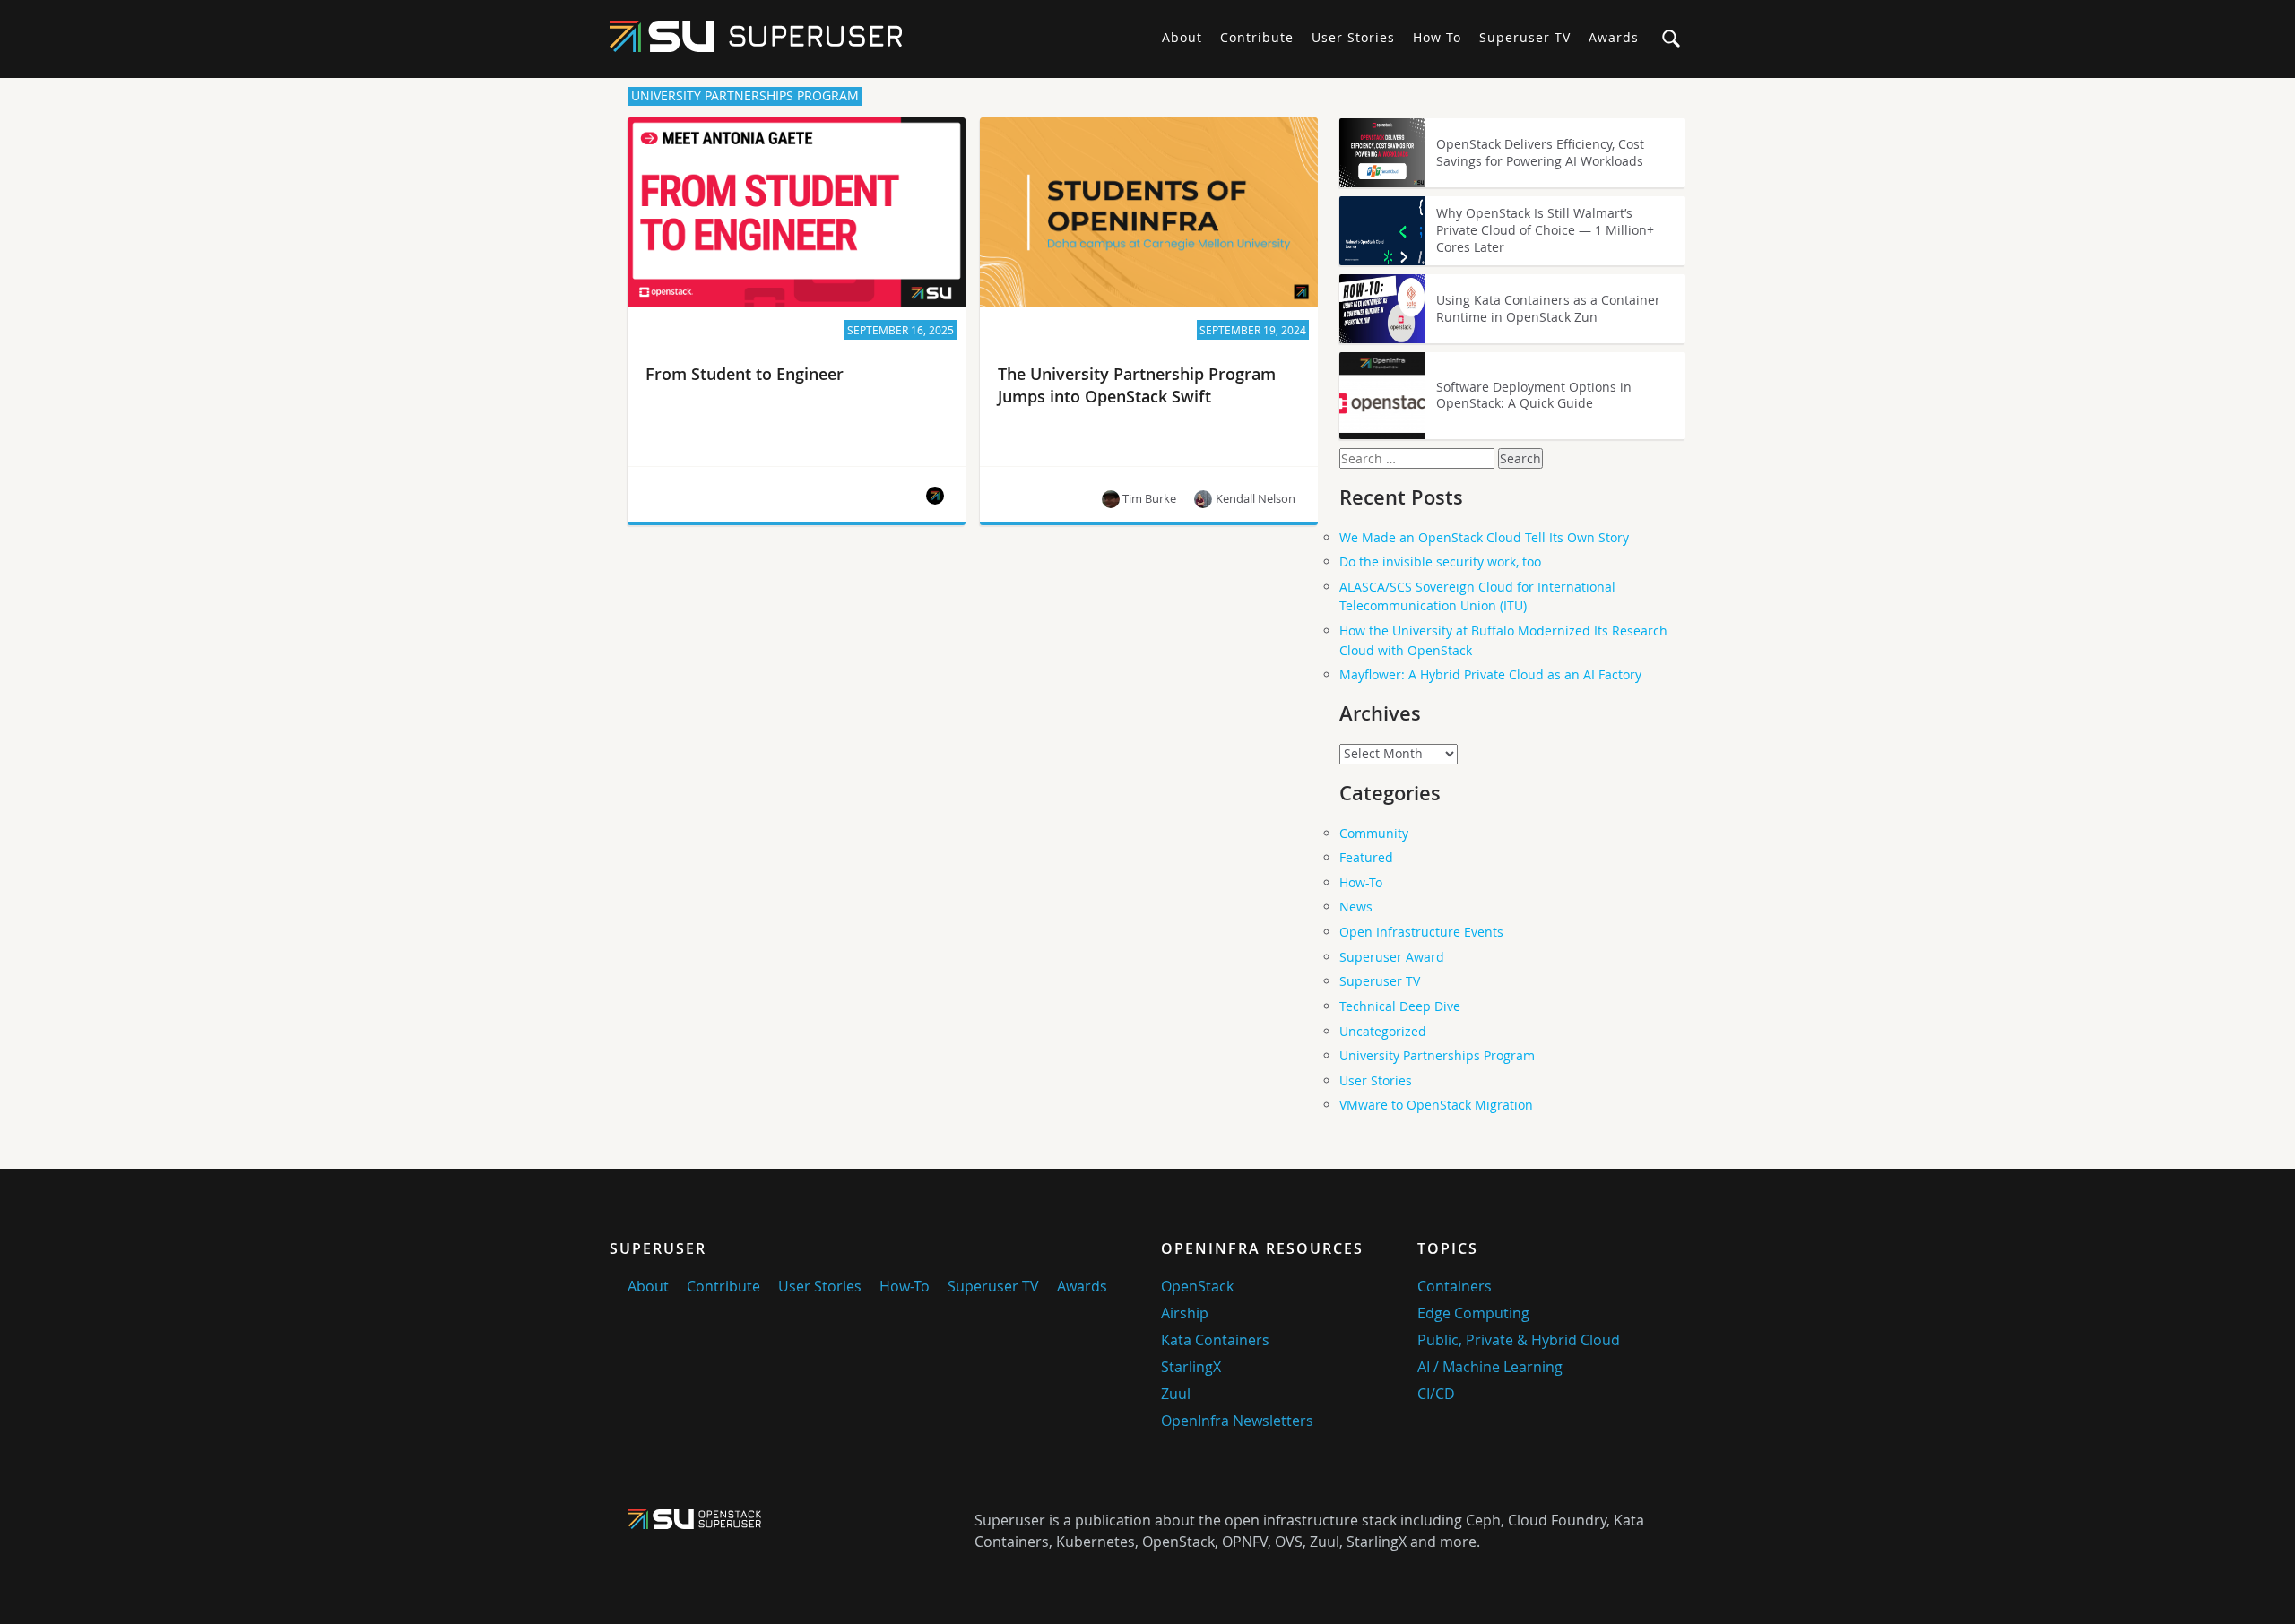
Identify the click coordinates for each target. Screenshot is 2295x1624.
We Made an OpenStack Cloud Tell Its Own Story (1484, 537)
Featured (1366, 857)
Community (1374, 833)
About (1182, 37)
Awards (1614, 37)
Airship (1185, 1313)
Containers (1455, 1286)
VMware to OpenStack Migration (1436, 1105)
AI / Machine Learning (1490, 1367)
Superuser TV (1525, 37)
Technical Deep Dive (1400, 1006)
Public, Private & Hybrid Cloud (1519, 1340)
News (1356, 907)
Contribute (1257, 37)
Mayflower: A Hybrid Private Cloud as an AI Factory (1490, 674)
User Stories (1353, 37)
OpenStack (1197, 1286)
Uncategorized (1383, 1031)
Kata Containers (1215, 1340)
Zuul (1176, 1394)
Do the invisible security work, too (1440, 561)
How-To (1437, 37)
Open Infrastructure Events (1421, 932)
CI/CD (1436, 1394)
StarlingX (1191, 1367)
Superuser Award (1392, 957)
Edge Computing (1473, 1313)
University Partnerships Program (1437, 1055)
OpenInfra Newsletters (1237, 1421)
